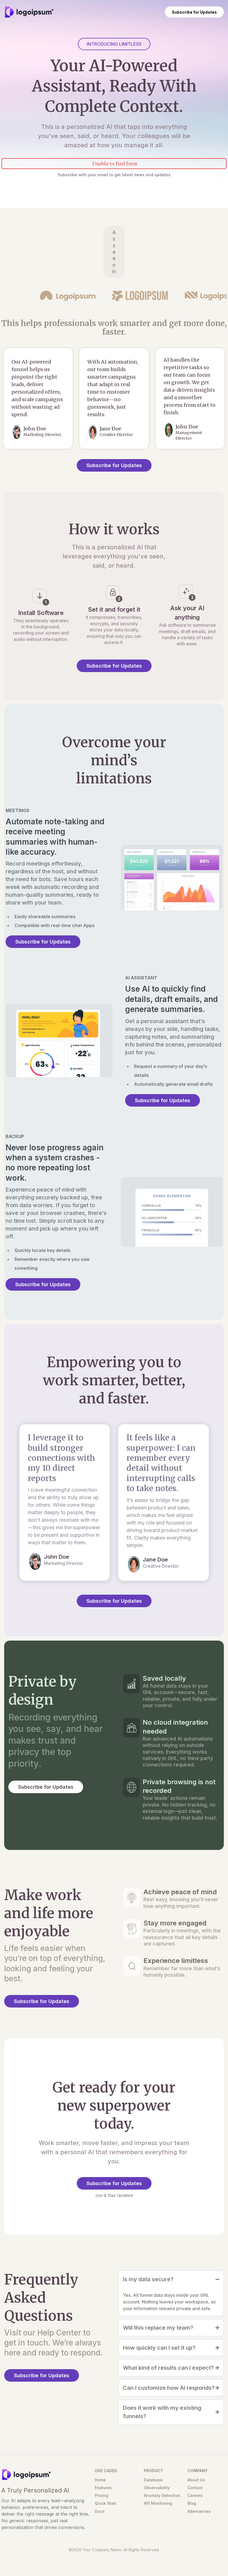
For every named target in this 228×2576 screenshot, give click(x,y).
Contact (195, 2488)
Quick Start (106, 2503)
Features (103, 2488)
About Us (196, 2480)
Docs (100, 2511)
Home (100, 2480)
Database (153, 2480)
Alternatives (199, 2511)
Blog (192, 2503)
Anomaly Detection (162, 2495)
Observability (157, 2488)
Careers (195, 2495)
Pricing (101, 2495)
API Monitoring (158, 2503)
